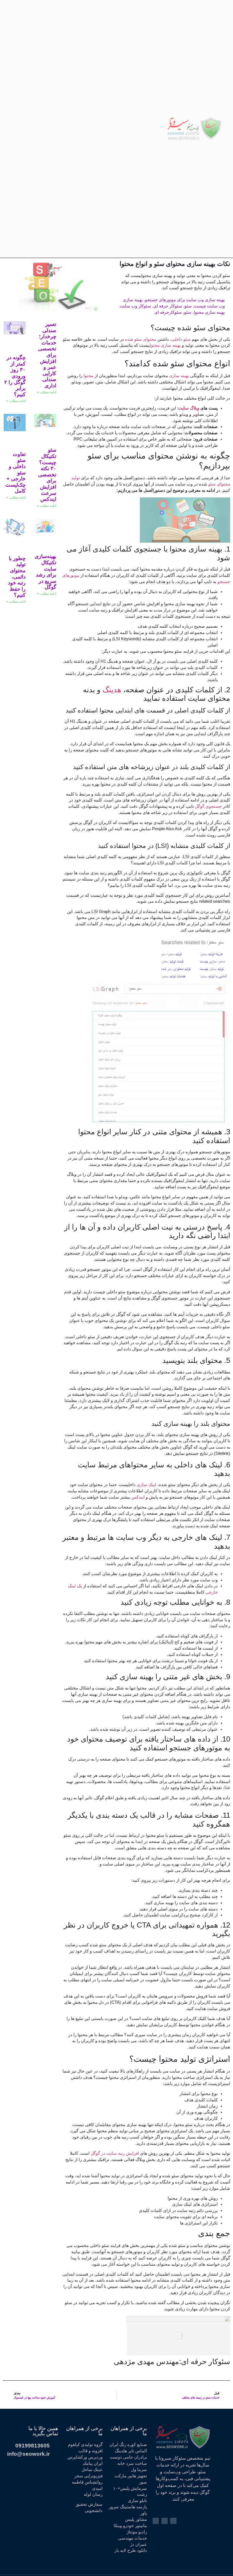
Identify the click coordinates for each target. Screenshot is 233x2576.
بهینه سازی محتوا (209, 312)
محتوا (88, 376)
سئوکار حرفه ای (168, 306)
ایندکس (137, 1497)
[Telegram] (39, 129)
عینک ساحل (92, 2470)
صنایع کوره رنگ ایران (128, 2445)
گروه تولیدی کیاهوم (85, 2445)
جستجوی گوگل (208, 806)
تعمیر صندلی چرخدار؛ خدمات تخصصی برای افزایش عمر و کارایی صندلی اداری (47, 355)
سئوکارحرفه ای (168, 312)
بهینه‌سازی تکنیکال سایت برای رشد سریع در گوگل (45, 572)
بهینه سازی (180, 376)
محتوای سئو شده (140, 339)
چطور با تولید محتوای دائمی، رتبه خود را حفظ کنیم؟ (17, 577)
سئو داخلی (181, 339)
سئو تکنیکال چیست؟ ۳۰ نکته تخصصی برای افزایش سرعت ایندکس (47, 475)
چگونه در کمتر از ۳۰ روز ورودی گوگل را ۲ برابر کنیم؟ (15, 376)
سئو (188, 306)
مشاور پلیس (136, 2519)
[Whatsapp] (28, 129)
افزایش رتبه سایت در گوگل (115, 2153)
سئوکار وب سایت (135, 306)
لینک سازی (146, 1485)
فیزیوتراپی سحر (88, 2476)
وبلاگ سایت (189, 408)
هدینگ (112, 690)
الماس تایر (138, 2451)
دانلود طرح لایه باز (131, 2550)
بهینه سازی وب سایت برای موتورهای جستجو (185, 300)
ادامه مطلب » (47, 392)
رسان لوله (93, 2494)
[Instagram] (50, 129)
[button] (160, 129)
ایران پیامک (93, 2463)
